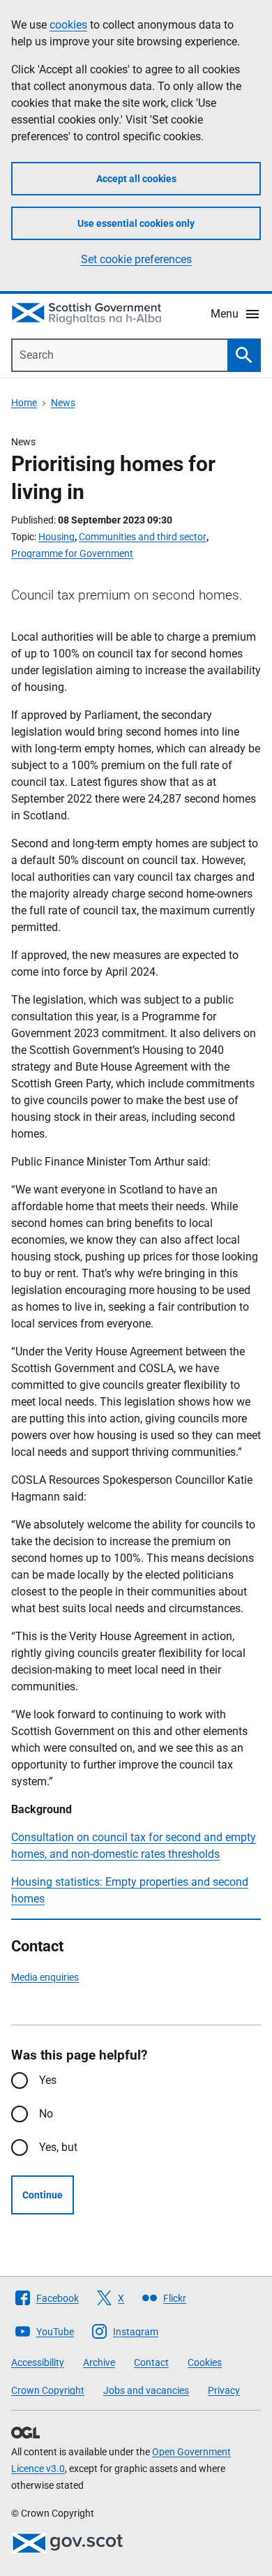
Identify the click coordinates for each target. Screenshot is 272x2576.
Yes (48, 2080)
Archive (99, 2362)
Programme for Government (72, 553)
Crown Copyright (48, 2390)
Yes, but (58, 2147)
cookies (68, 25)
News (63, 403)
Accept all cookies (136, 179)
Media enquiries (45, 1977)
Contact (151, 2362)
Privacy (224, 2390)
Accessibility (38, 2362)
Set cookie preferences (136, 259)
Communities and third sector (143, 537)
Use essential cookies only (136, 223)
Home (24, 403)
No (46, 2114)
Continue (43, 2195)
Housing (56, 537)
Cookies (205, 2362)
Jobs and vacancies (146, 2390)
